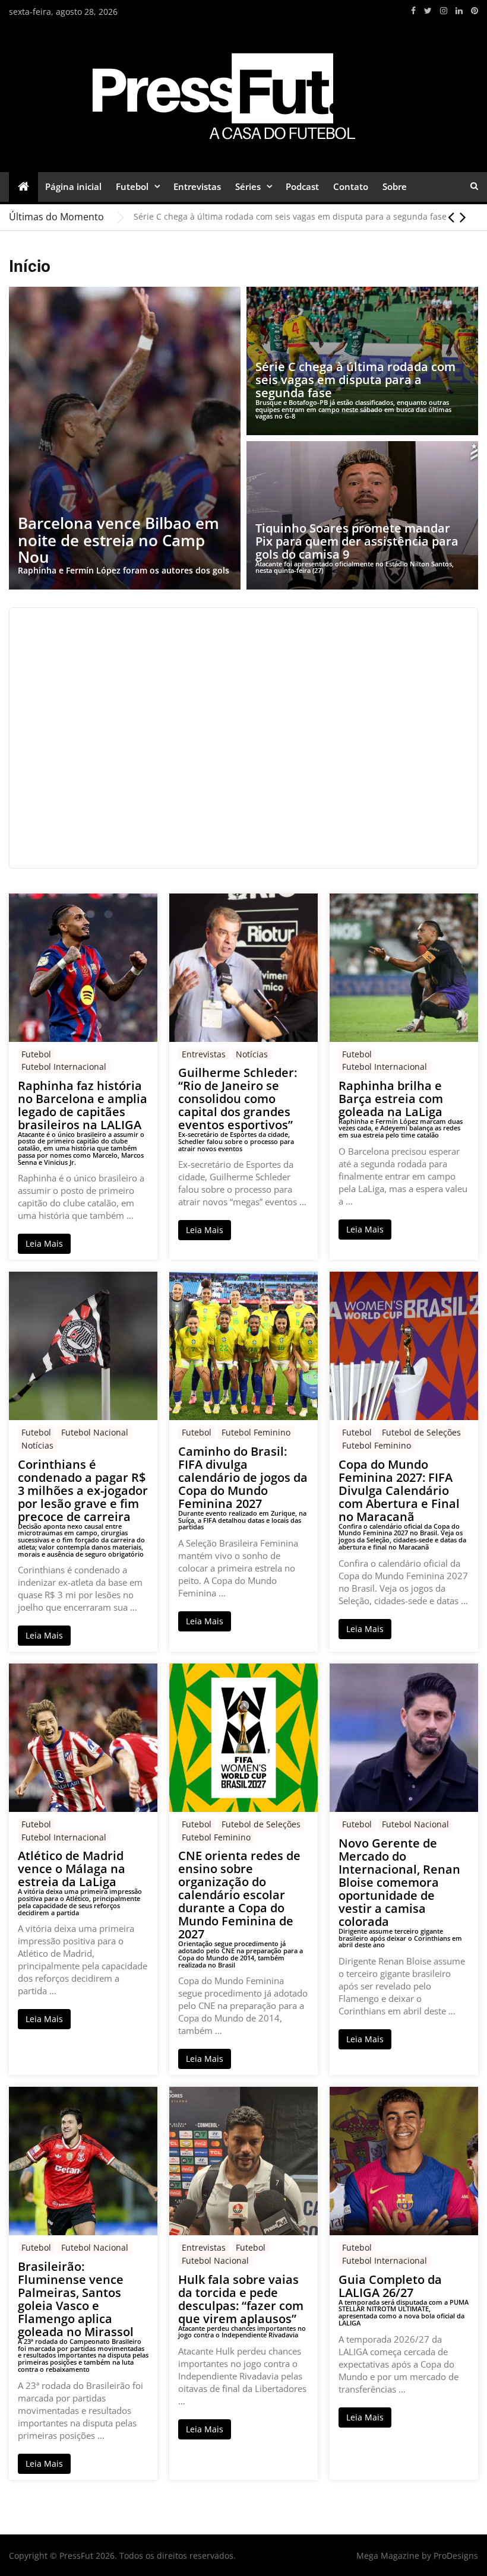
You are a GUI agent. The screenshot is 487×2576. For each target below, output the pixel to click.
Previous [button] (451, 217)
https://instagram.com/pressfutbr (444, 11)
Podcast (302, 186)
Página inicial (73, 186)
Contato (351, 186)
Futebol (132, 186)
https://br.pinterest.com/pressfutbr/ (475, 11)
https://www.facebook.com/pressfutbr (413, 11)
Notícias (252, 1054)
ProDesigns (456, 2556)
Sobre (395, 186)
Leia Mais (44, 1243)
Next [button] (463, 217)
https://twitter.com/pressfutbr (428, 11)
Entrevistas (197, 186)
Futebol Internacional (64, 1067)
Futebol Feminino (256, 1432)
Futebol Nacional (95, 1432)
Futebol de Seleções (421, 1432)
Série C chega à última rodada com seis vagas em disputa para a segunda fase (290, 216)
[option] (306, 217)
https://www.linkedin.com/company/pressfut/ (459, 11)
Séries (248, 186)
